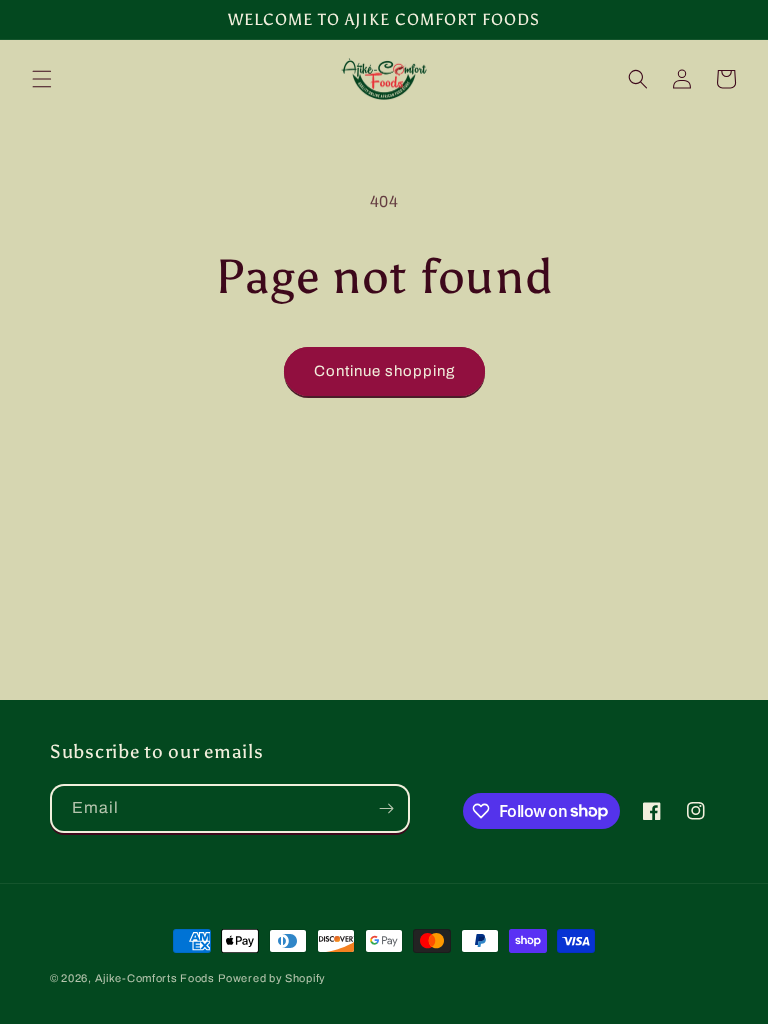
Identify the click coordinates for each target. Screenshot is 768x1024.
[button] (42, 79)
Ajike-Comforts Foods (155, 978)
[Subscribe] (386, 808)
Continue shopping (384, 371)
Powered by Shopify (272, 978)
